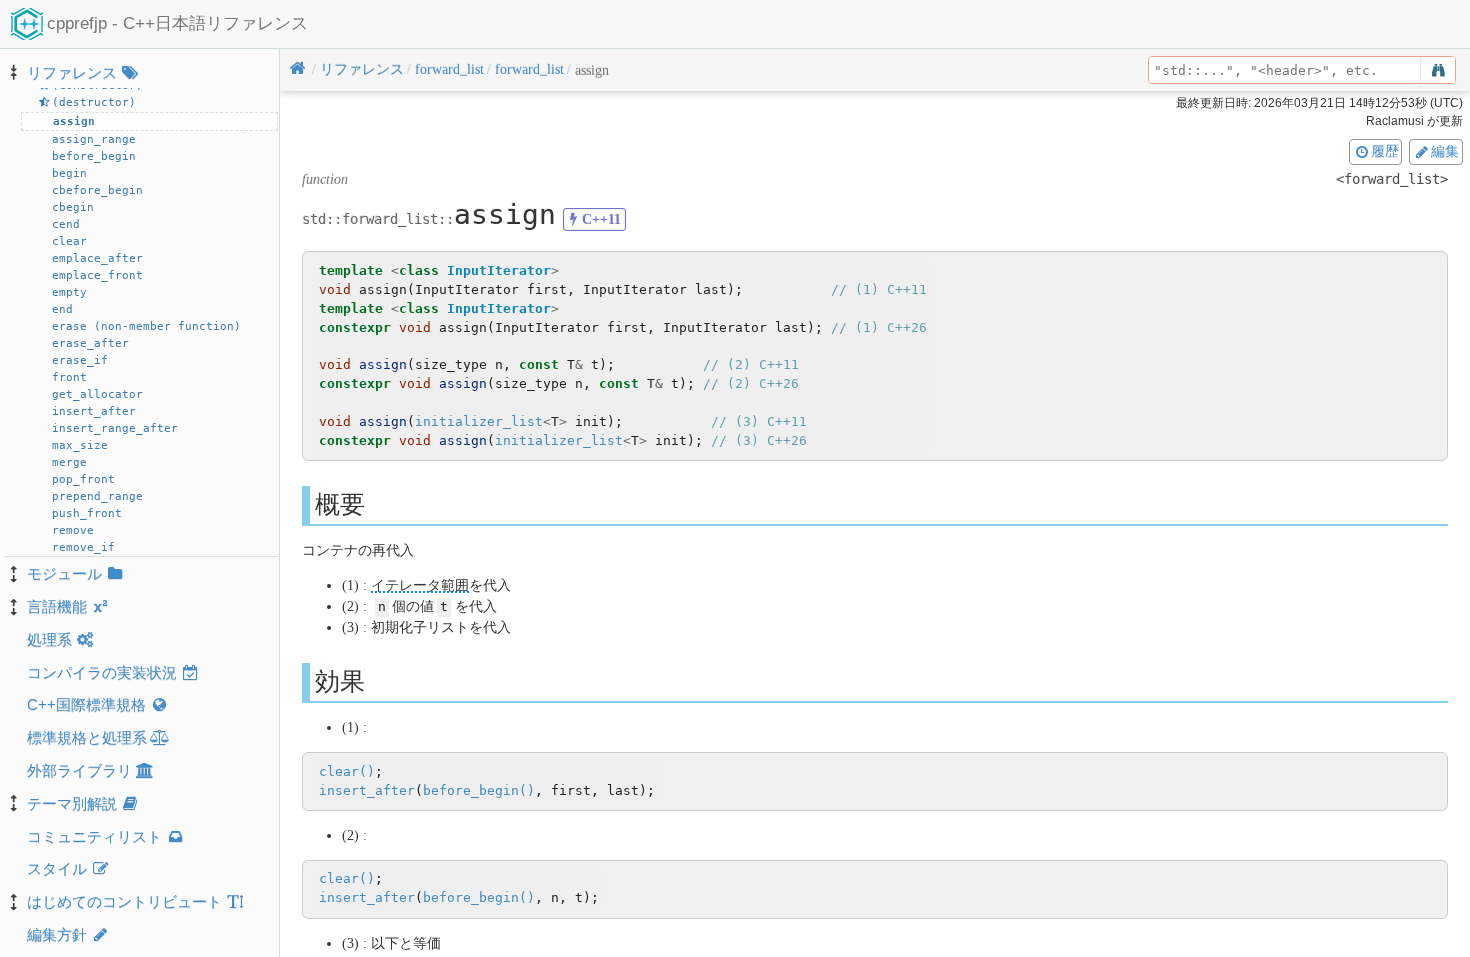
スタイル (57, 868)
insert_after (367, 790)
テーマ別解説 (72, 803)
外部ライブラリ (79, 770)
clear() (347, 771)
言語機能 (57, 606)
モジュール (64, 573)
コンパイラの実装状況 (102, 672)
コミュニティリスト (94, 836)
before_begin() (479, 790)
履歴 (1385, 151)
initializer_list (479, 421)
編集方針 (57, 934)
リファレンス (72, 72)
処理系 (49, 639)
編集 (1445, 151)
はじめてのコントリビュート (124, 901)
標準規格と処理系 (87, 737)
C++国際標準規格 (86, 704)
